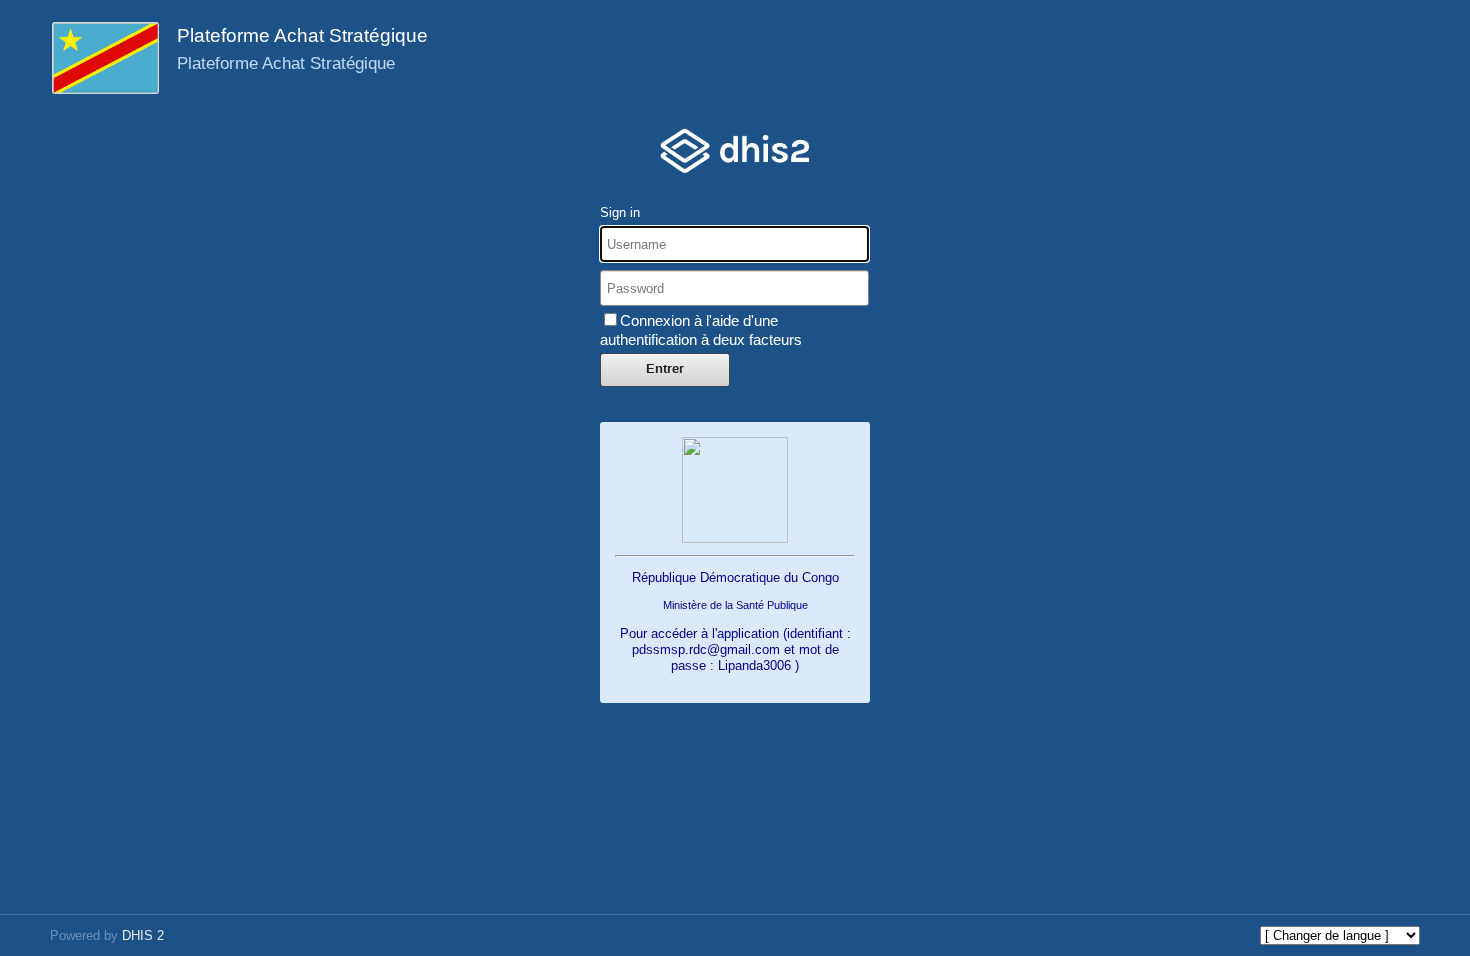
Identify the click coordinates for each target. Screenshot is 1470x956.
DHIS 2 (143, 935)
